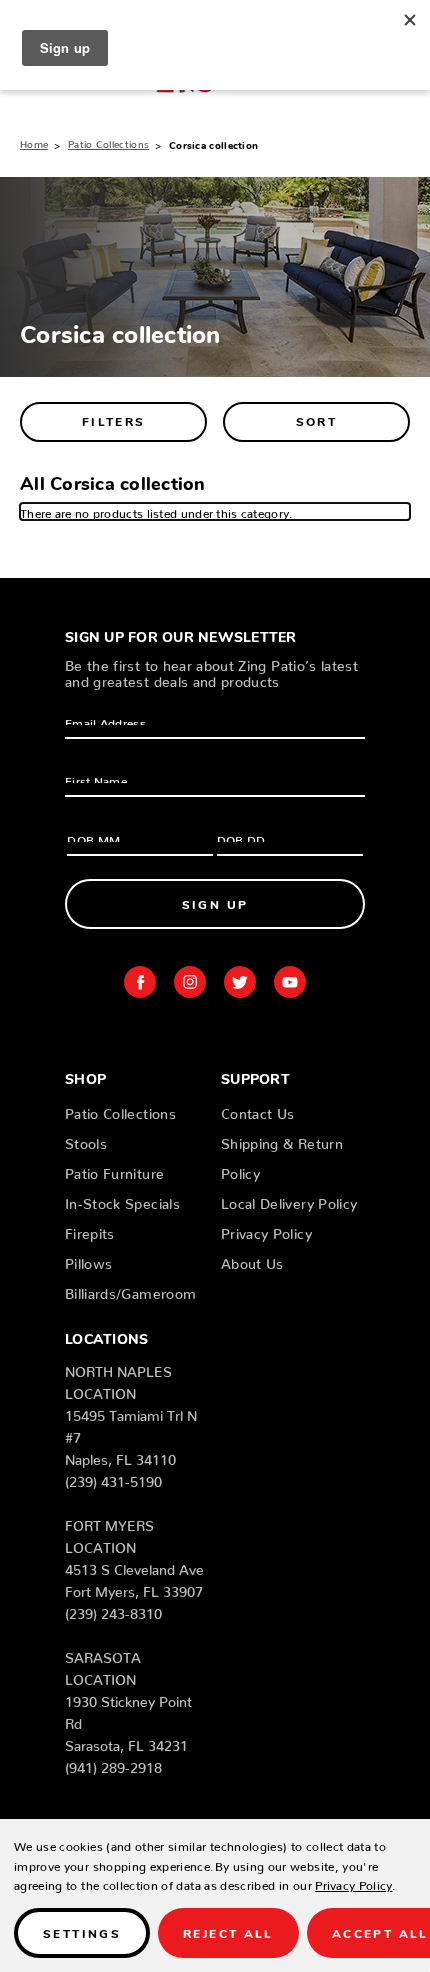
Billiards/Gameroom (130, 1290)
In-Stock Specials (122, 1200)
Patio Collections (120, 1110)
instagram (190, 982)
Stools (86, 1140)
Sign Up (215, 903)
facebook (140, 982)
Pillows (88, 1260)
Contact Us (258, 1110)
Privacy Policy (266, 1230)
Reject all (228, 1932)
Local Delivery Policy (289, 1200)
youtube (290, 982)
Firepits (90, 1230)
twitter (240, 982)
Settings (82, 1932)
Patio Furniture (114, 1170)
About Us (252, 1260)
